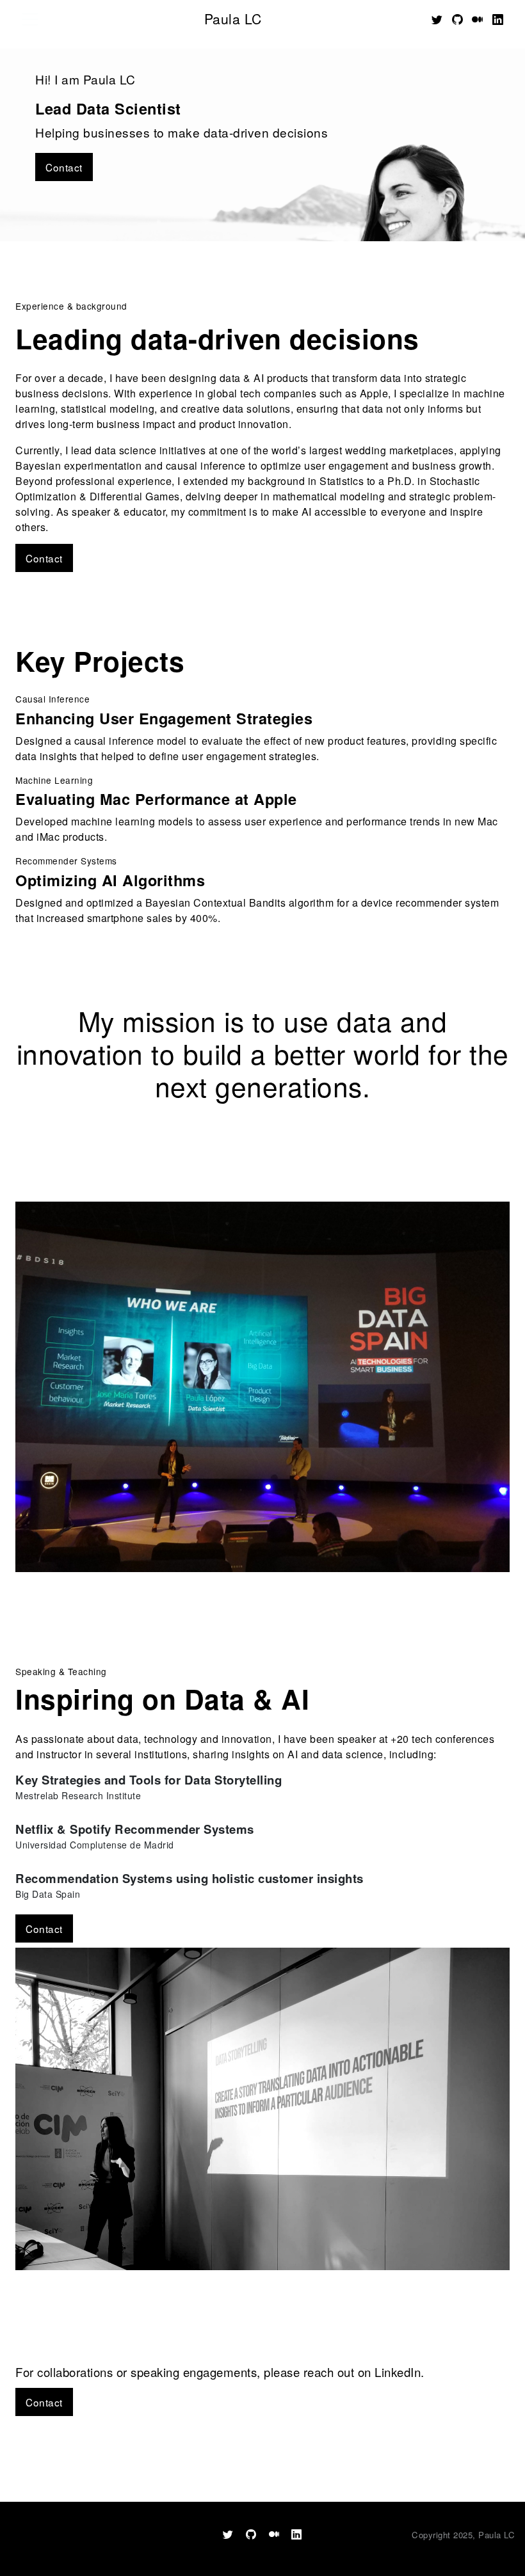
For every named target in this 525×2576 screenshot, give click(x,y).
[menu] (30, 19)
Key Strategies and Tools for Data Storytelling (149, 1780)
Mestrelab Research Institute (78, 1795)
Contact (64, 167)
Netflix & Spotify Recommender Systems (135, 1829)
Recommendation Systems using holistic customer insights (190, 1878)
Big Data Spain (48, 1894)
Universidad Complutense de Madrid (95, 1845)
